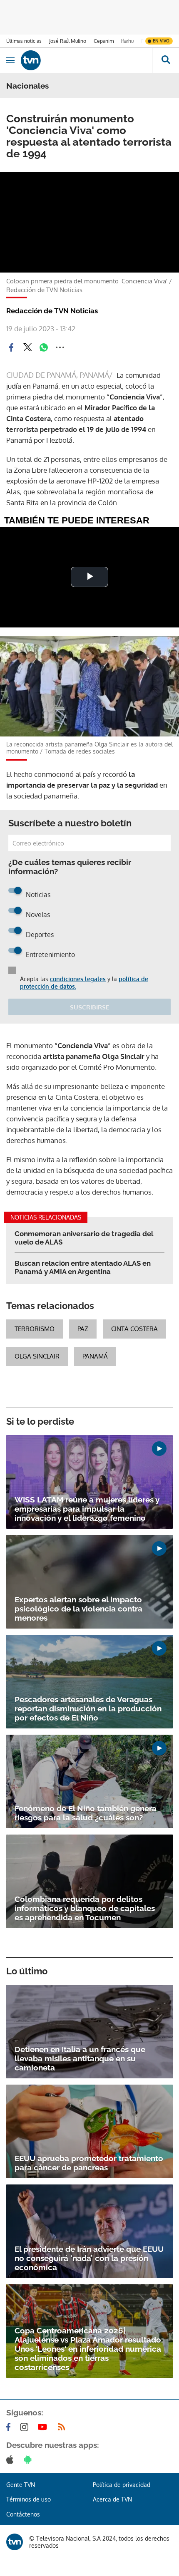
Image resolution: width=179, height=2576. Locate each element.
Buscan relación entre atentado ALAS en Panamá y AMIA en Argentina (83, 1267)
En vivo (161, 41)
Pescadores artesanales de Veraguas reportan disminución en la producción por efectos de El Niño (88, 1708)
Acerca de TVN (112, 2499)
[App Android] (30, 2459)
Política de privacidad (122, 2485)
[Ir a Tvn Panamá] (86, 60)
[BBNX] (15, 2542)
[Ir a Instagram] (26, 2427)
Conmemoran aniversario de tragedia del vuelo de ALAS (84, 1238)
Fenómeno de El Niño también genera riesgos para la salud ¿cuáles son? (86, 1813)
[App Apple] (11, 2459)
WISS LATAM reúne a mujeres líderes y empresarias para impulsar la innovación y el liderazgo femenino (87, 1509)
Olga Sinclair (37, 1356)
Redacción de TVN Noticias (52, 311)
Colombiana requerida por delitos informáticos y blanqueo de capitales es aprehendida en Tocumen (85, 1908)
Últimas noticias (24, 41)
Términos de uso (29, 2499)
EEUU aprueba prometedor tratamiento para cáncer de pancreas (89, 2163)
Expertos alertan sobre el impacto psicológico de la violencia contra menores (78, 1609)
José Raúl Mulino (68, 41)
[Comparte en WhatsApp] (44, 347)
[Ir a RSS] (63, 2427)
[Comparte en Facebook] (11, 347)
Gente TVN (21, 2485)
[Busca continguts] (165, 60)
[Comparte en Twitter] (27, 347)
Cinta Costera (134, 1329)
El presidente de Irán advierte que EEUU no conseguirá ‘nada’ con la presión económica (89, 2258)
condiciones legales (78, 979)
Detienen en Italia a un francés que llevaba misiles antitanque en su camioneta (80, 2058)
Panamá (95, 1356)
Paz (83, 1329)
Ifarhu (127, 41)
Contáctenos (23, 2514)
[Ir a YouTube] (44, 2427)
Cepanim (104, 41)
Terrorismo (35, 1329)
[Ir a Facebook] (10, 2427)
